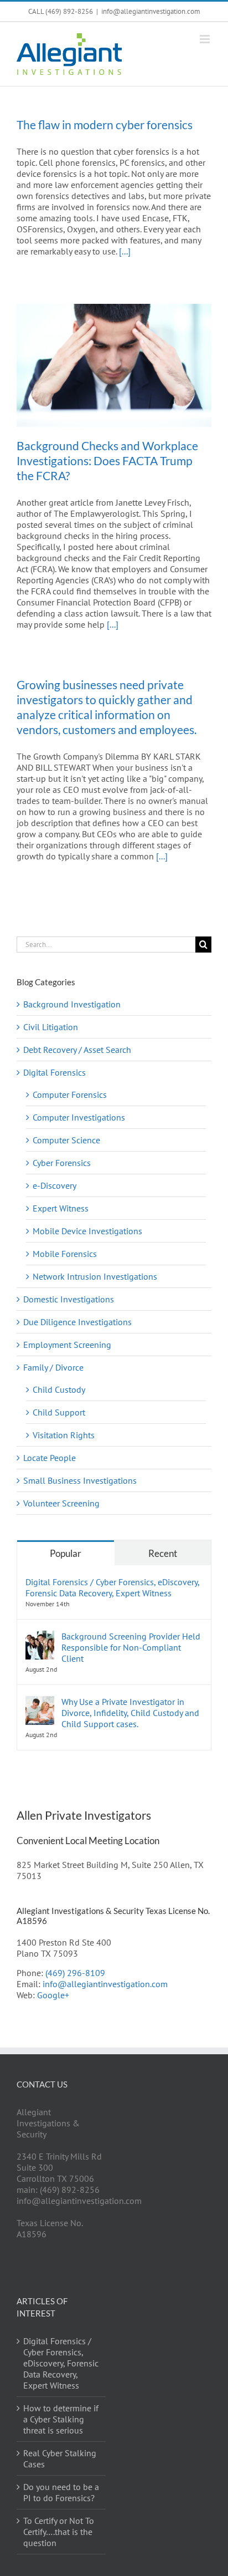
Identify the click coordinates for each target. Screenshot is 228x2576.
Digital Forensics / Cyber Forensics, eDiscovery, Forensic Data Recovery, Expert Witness (112, 1587)
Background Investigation (72, 1004)
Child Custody (59, 1389)
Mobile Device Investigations (87, 1231)
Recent (163, 1553)
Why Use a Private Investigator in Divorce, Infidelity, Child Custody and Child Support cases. (130, 1713)
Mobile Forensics (65, 1254)
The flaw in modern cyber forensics (105, 124)
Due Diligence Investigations (77, 1322)
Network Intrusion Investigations (95, 1276)
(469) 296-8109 (75, 1973)
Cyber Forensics (62, 1163)
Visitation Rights (64, 1435)
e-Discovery (55, 1185)
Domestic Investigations (69, 1299)
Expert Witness (61, 1208)
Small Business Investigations (80, 1480)
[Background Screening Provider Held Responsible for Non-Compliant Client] (40, 1636)
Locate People (50, 1458)
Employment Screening (67, 1345)
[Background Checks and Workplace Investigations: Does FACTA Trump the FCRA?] (114, 365)
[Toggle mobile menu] (206, 39)
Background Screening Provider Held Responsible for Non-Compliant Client (131, 1647)
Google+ (53, 1995)
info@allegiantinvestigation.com (151, 11)
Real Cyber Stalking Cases (60, 2458)
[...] (125, 251)
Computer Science (66, 1140)
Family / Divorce (53, 1367)
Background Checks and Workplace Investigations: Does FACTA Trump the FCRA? (107, 460)
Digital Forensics (55, 1072)
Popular (66, 1553)
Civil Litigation (51, 1027)
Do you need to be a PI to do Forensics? (61, 2492)
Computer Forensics (70, 1094)
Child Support (59, 1412)
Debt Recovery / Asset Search (77, 1050)
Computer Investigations (79, 1117)
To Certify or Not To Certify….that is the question (59, 2532)
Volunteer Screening (61, 1503)
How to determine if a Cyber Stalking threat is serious (61, 2419)
